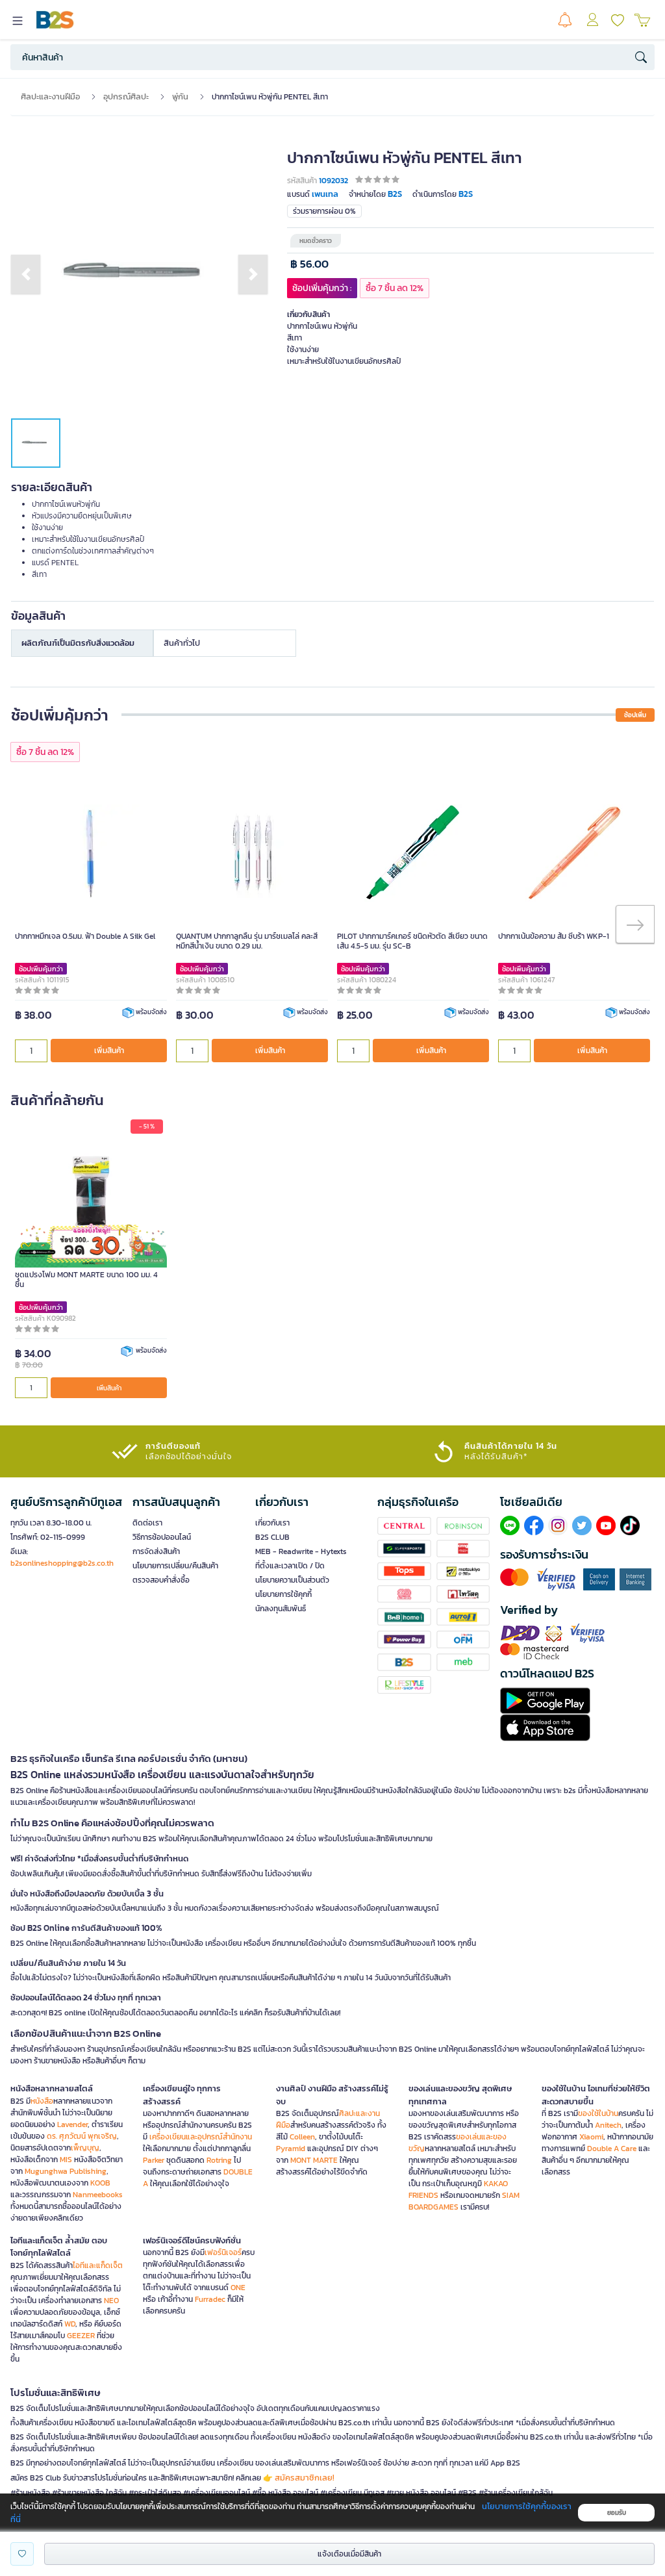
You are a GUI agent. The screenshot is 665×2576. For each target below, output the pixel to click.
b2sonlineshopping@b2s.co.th (62, 1563)
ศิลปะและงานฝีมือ (50, 96)
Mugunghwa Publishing (66, 2171)
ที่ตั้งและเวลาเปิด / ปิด (290, 1566)
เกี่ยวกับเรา (272, 1523)
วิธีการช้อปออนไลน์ (162, 1537)
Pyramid (291, 2149)
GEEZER (81, 2336)
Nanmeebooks (98, 2195)
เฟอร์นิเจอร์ (223, 2252)
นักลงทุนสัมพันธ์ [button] (281, 1609)
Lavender (72, 2124)
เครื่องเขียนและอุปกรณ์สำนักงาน (201, 2137)
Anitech (608, 2125)
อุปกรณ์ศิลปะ (126, 96)
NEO (111, 2301)
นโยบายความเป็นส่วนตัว (292, 1580)
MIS (66, 2160)
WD (70, 2324)
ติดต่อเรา (147, 1523)
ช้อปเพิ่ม (635, 715)
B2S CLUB (272, 1537)
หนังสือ (42, 2101)
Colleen (302, 2137)
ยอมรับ (617, 2513)
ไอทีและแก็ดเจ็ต (98, 2265)
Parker (154, 2160)
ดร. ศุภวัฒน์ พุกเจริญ (82, 2136)
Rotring (219, 2160)
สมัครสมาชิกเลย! (305, 2478)
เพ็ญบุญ (85, 2148)
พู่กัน (180, 96)
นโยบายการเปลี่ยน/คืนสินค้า (175, 1566)
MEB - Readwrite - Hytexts (301, 1551)
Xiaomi (591, 2137)
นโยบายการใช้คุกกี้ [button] (283, 1594)
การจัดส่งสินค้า (156, 1551)
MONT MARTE (314, 2160)
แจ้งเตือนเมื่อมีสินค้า (349, 2554)
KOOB (100, 2183)
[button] (26, 274)
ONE (238, 2288)
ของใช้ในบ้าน (598, 2113)
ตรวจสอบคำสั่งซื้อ (161, 1580)
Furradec (210, 2299)
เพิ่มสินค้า (109, 1051)
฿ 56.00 (309, 264)
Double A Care (612, 2149)
